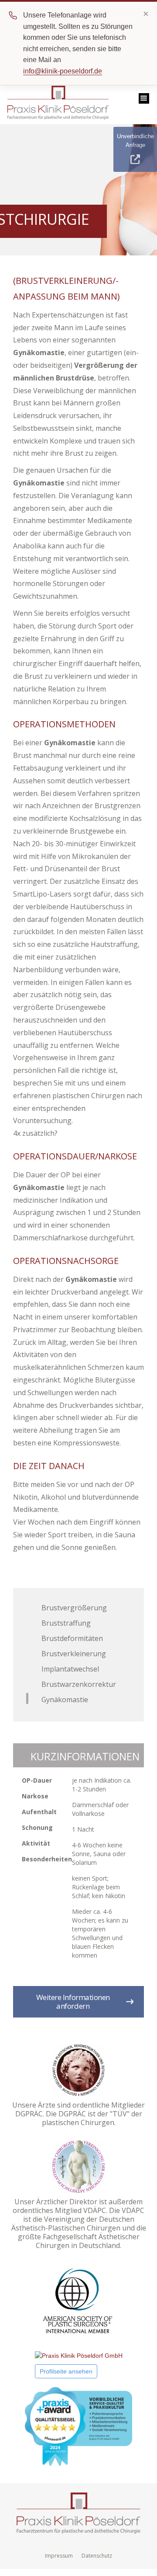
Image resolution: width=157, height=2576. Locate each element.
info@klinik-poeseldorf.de (63, 71)
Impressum (59, 2556)
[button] (144, 98)
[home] (56, 105)
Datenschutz (97, 2556)
